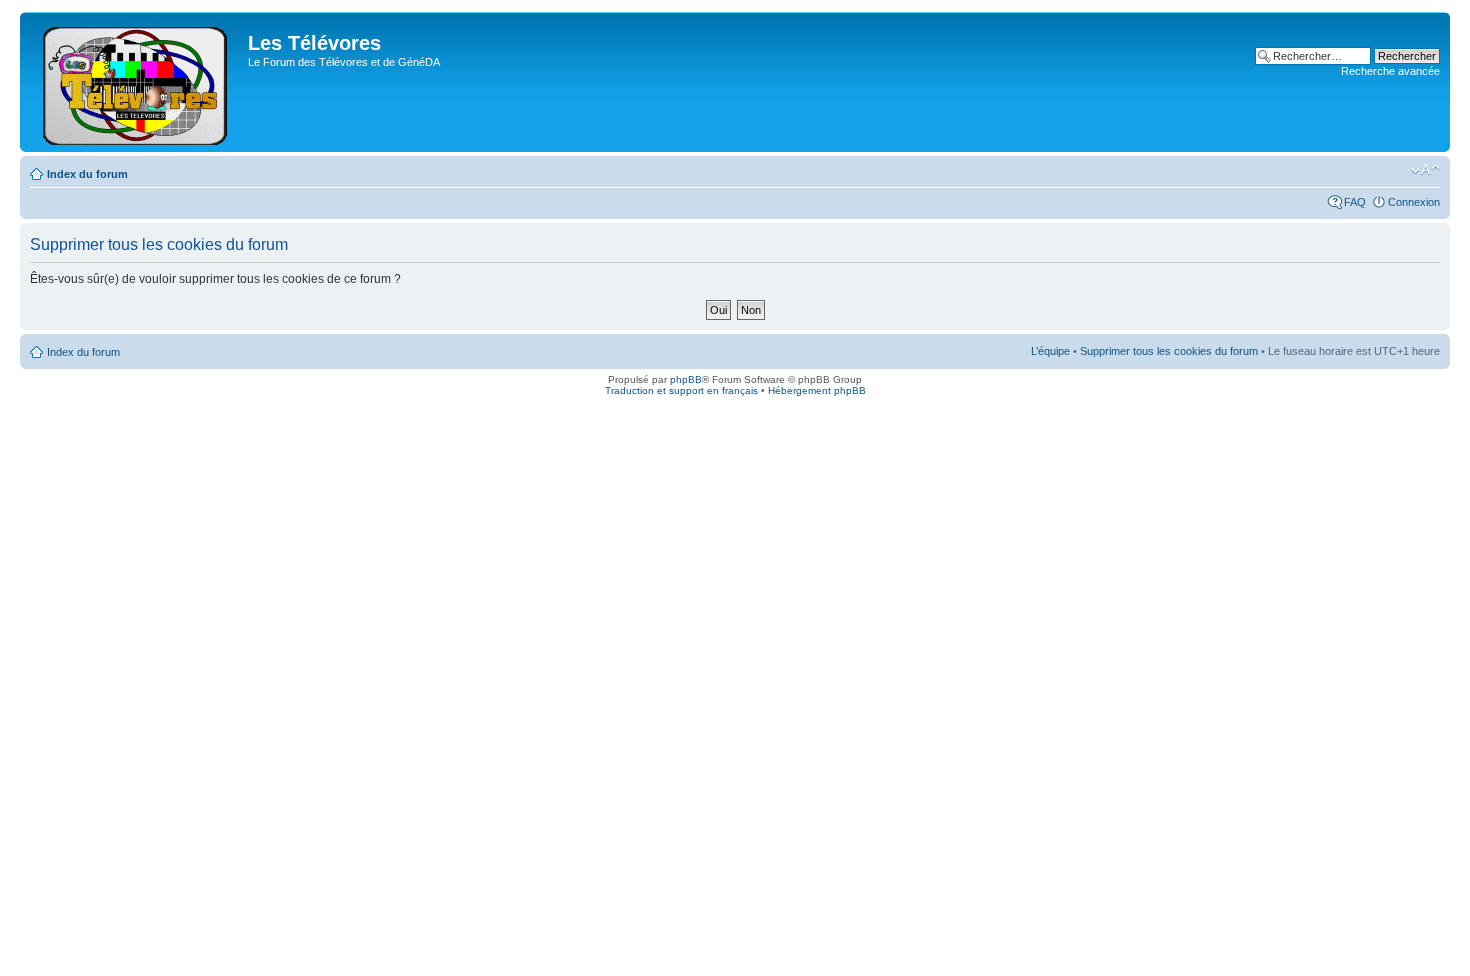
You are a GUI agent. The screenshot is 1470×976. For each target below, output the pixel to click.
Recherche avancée (1390, 71)
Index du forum (87, 174)
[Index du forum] (136, 82)
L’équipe (1050, 351)
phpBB (686, 379)
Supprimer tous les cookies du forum (1169, 351)
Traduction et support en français (681, 390)
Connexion (1414, 202)
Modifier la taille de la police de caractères (1425, 170)
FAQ (1355, 202)
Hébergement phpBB (817, 390)
